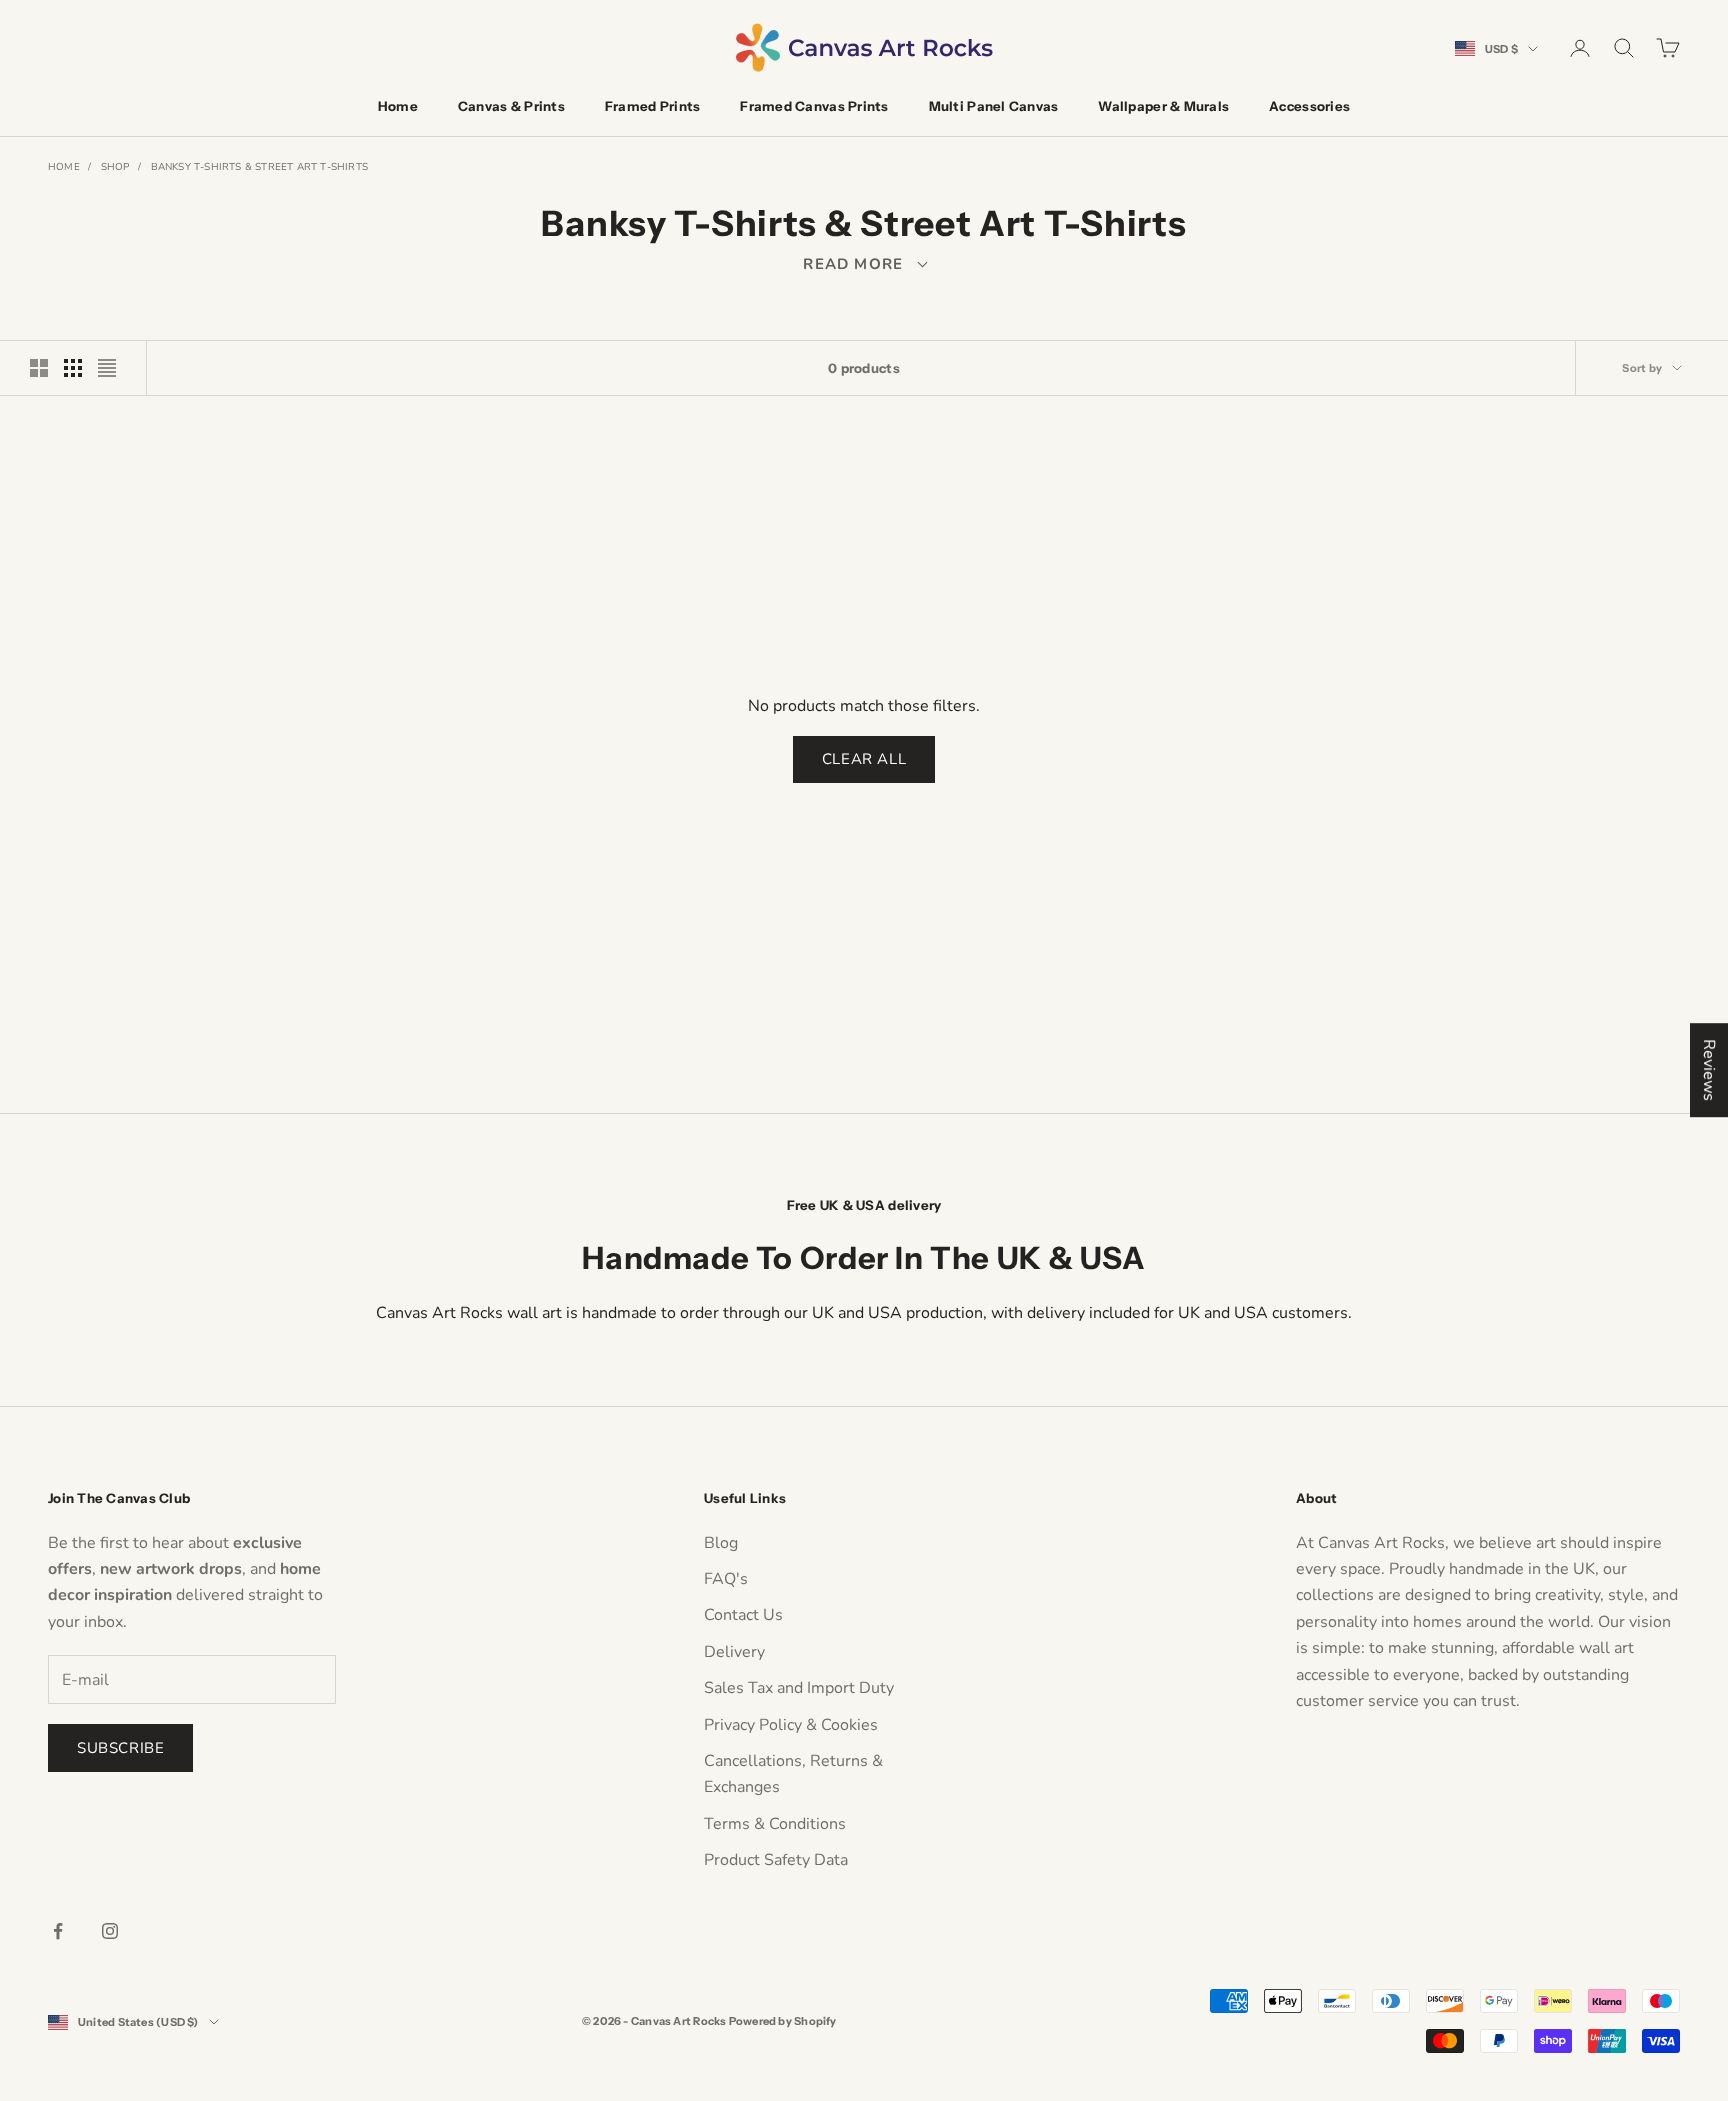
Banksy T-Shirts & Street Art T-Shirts (259, 167)
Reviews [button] (1709, 1070)
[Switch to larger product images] (39, 368)
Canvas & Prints (511, 106)
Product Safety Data (776, 1860)
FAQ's (726, 1579)
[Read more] (864, 264)
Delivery (734, 1652)
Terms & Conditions (775, 1824)
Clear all (864, 759)
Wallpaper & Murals (1163, 106)
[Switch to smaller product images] (73, 368)
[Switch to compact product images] (107, 368)
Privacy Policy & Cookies (791, 1725)
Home (398, 106)
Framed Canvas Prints (814, 106)
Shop (115, 167)
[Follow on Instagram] (110, 1931)
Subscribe (120, 1748)
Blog (721, 1543)
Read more (863, 264)
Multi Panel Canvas (994, 106)
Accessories (1309, 106)
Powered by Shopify (783, 2021)
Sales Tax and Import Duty (799, 1688)
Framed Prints (652, 106)
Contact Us (743, 1615)
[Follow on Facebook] (58, 1931)
